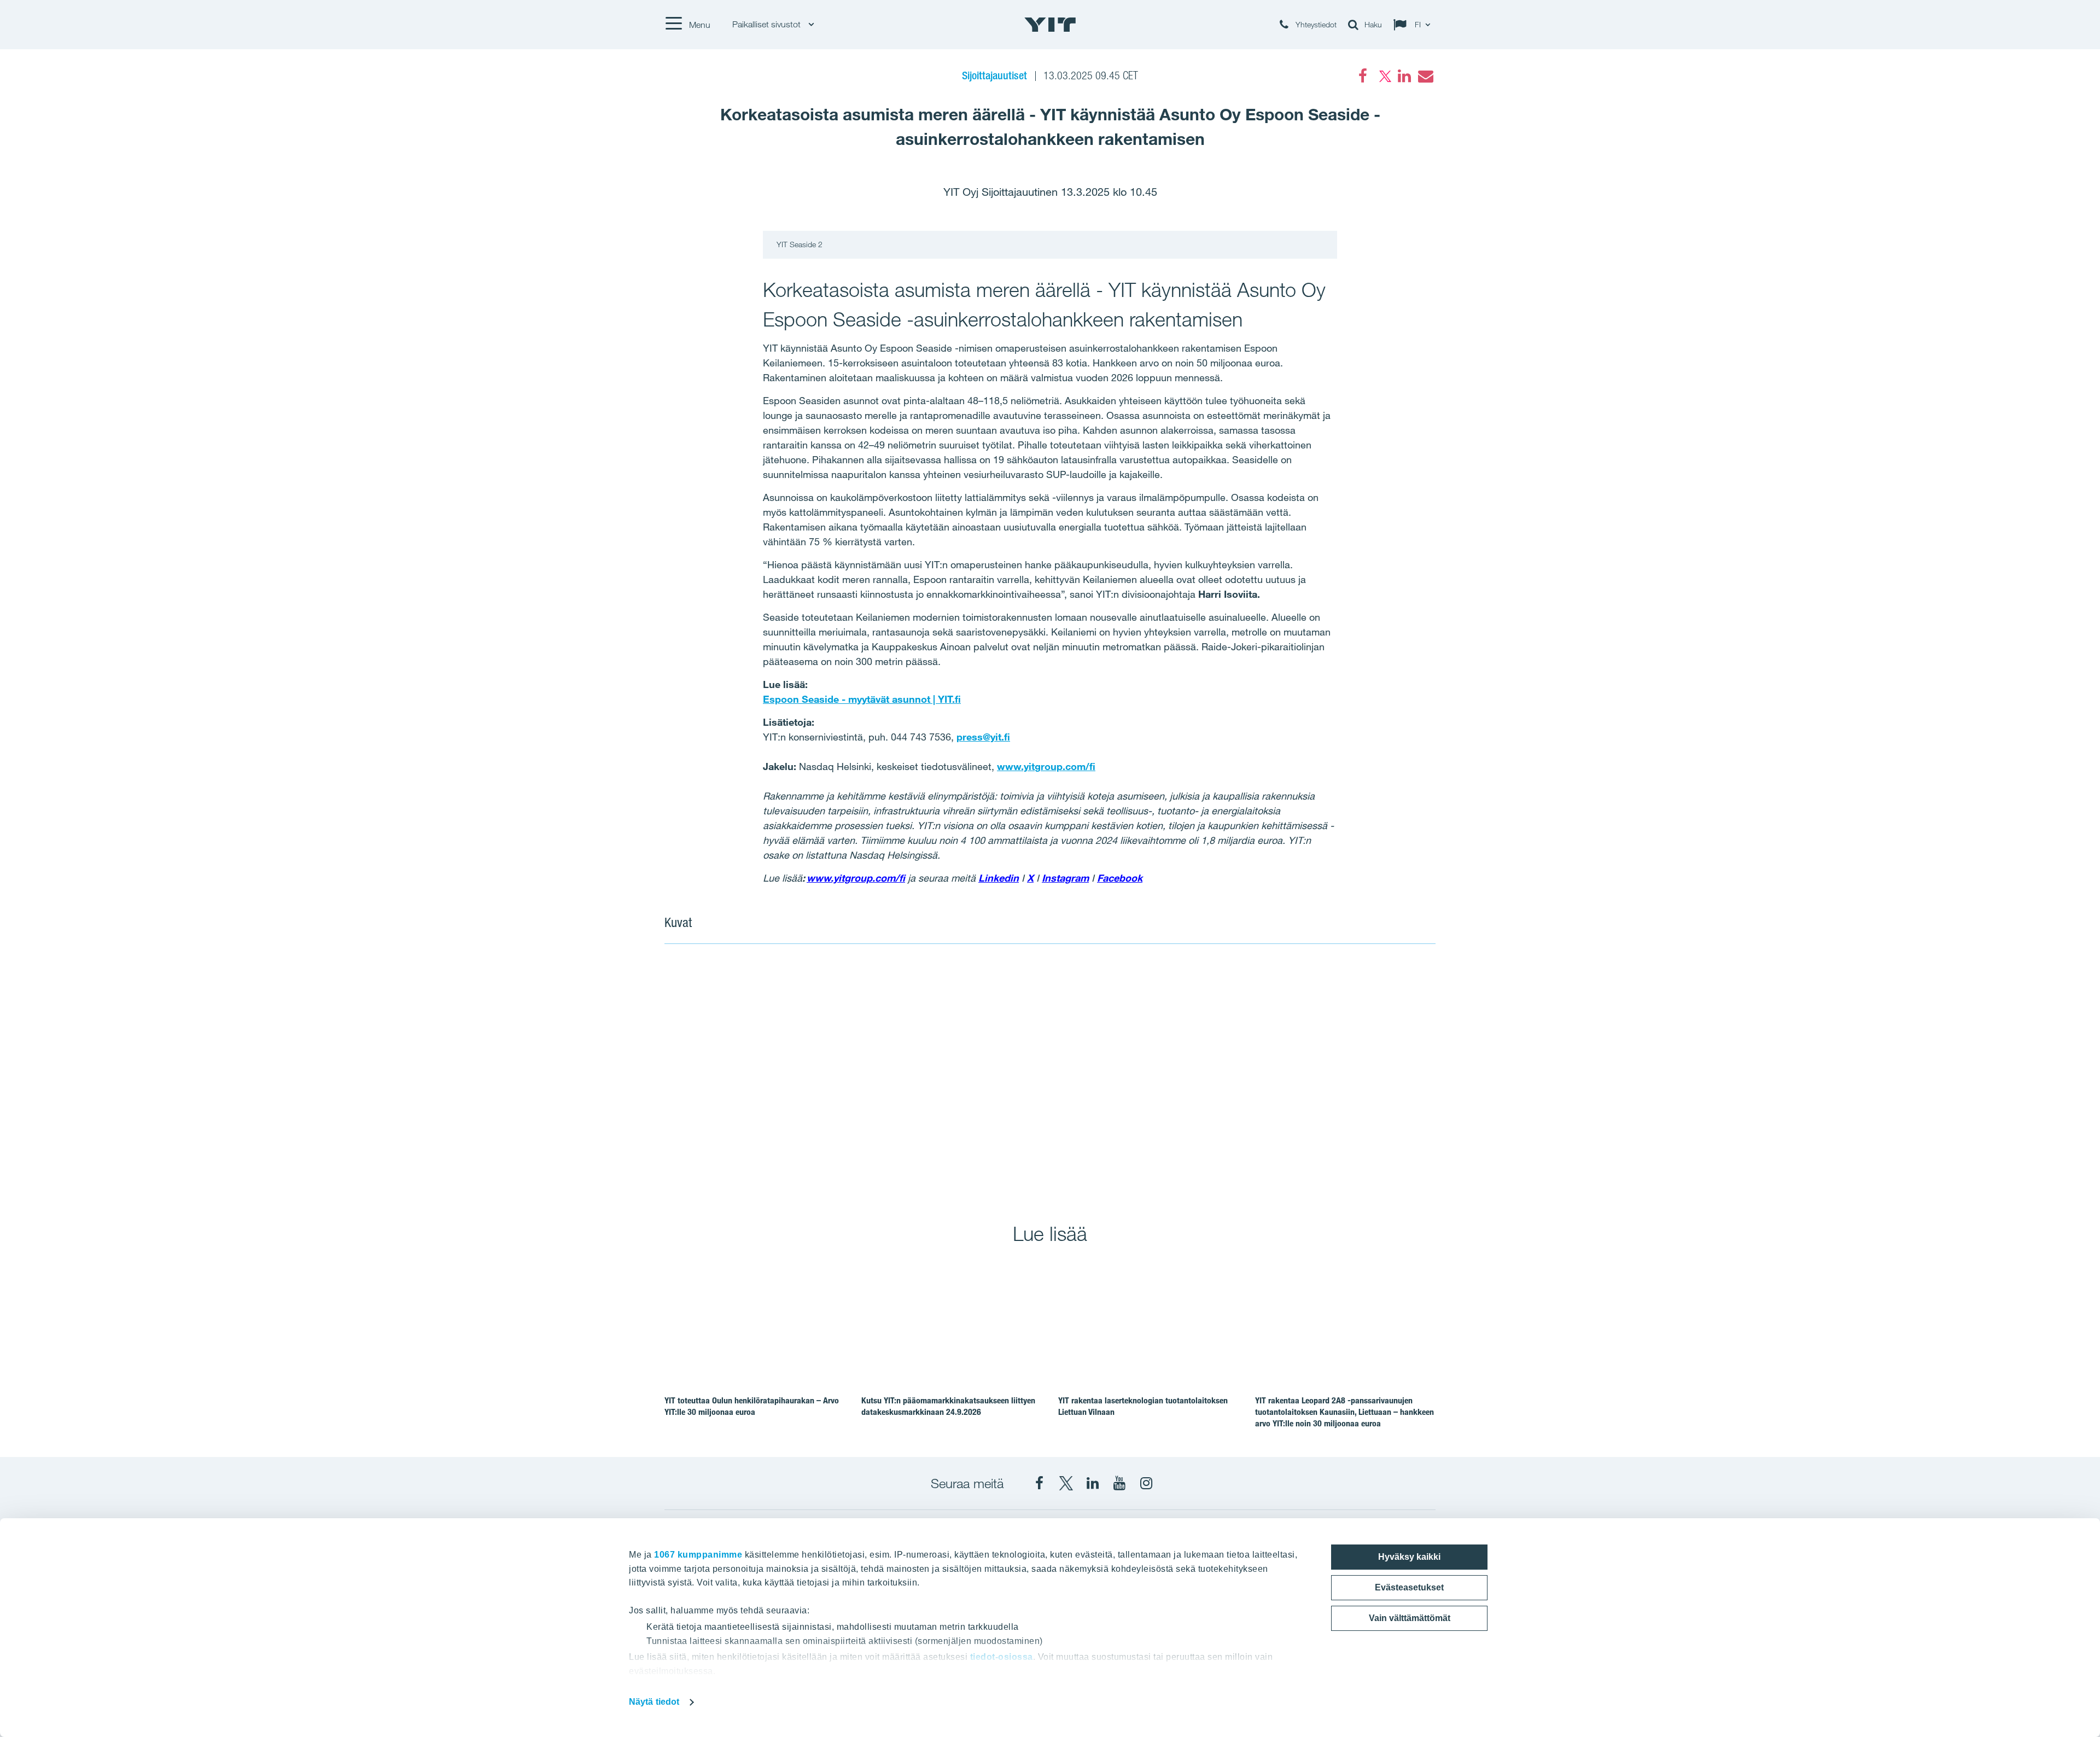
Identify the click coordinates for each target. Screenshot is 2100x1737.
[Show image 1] (857, 1076)
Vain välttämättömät (1410, 1618)
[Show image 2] (1243, 1076)
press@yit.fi (983, 737)
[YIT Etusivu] (1050, 25)
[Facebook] (1363, 76)
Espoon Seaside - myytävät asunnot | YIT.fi (862, 699)
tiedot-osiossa (1002, 1657)
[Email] (1425, 76)
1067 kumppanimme (698, 1555)
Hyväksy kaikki (1409, 1557)
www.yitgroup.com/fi (1046, 766)
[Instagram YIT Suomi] (1146, 1483)
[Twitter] (1384, 76)
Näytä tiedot (654, 1702)
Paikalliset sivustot (768, 24)
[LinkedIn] (1404, 76)
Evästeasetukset (1409, 1587)
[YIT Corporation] (1093, 1483)
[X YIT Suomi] (1066, 1483)
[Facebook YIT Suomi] (1039, 1483)
